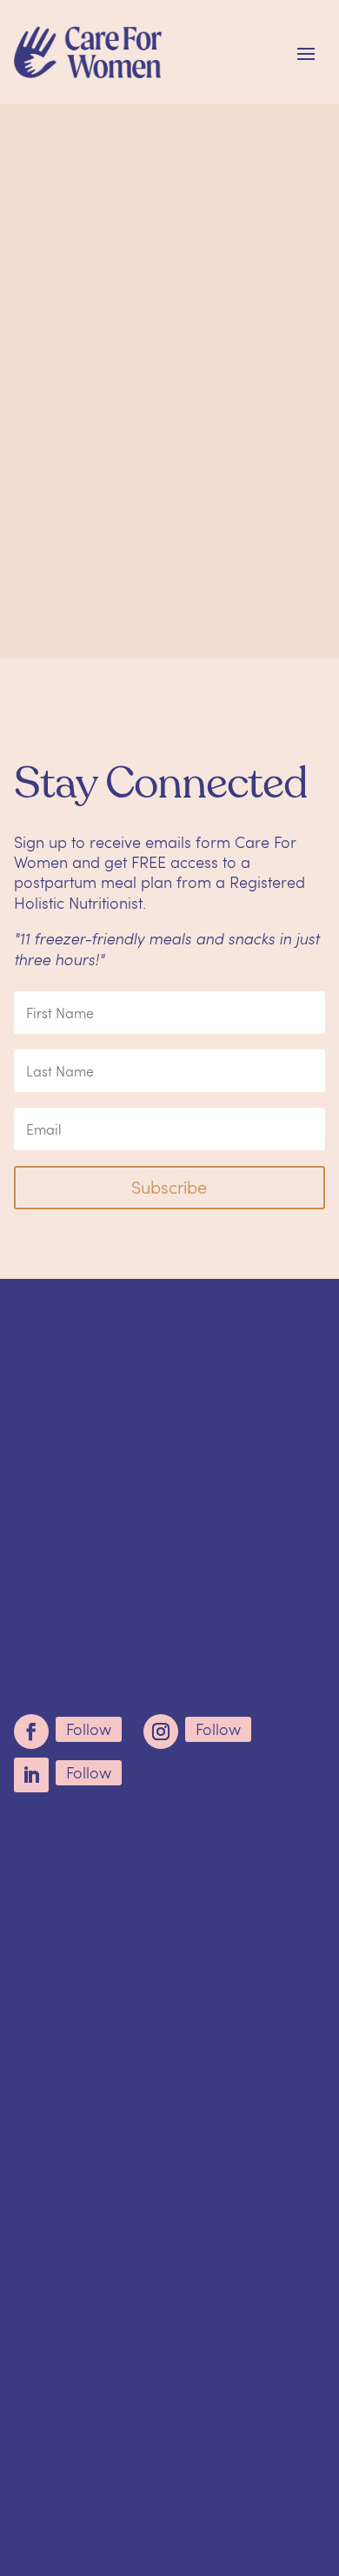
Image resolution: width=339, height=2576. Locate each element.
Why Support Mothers (114, 1838)
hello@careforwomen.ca (231, 1583)
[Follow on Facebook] (31, 1732)
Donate (47, 1962)
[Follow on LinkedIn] (31, 1775)
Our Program (76, 1869)
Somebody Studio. (200, 2466)
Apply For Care (80, 1900)
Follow (89, 1729)
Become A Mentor (93, 1930)
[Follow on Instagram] (161, 1732)
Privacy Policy (169, 2496)
